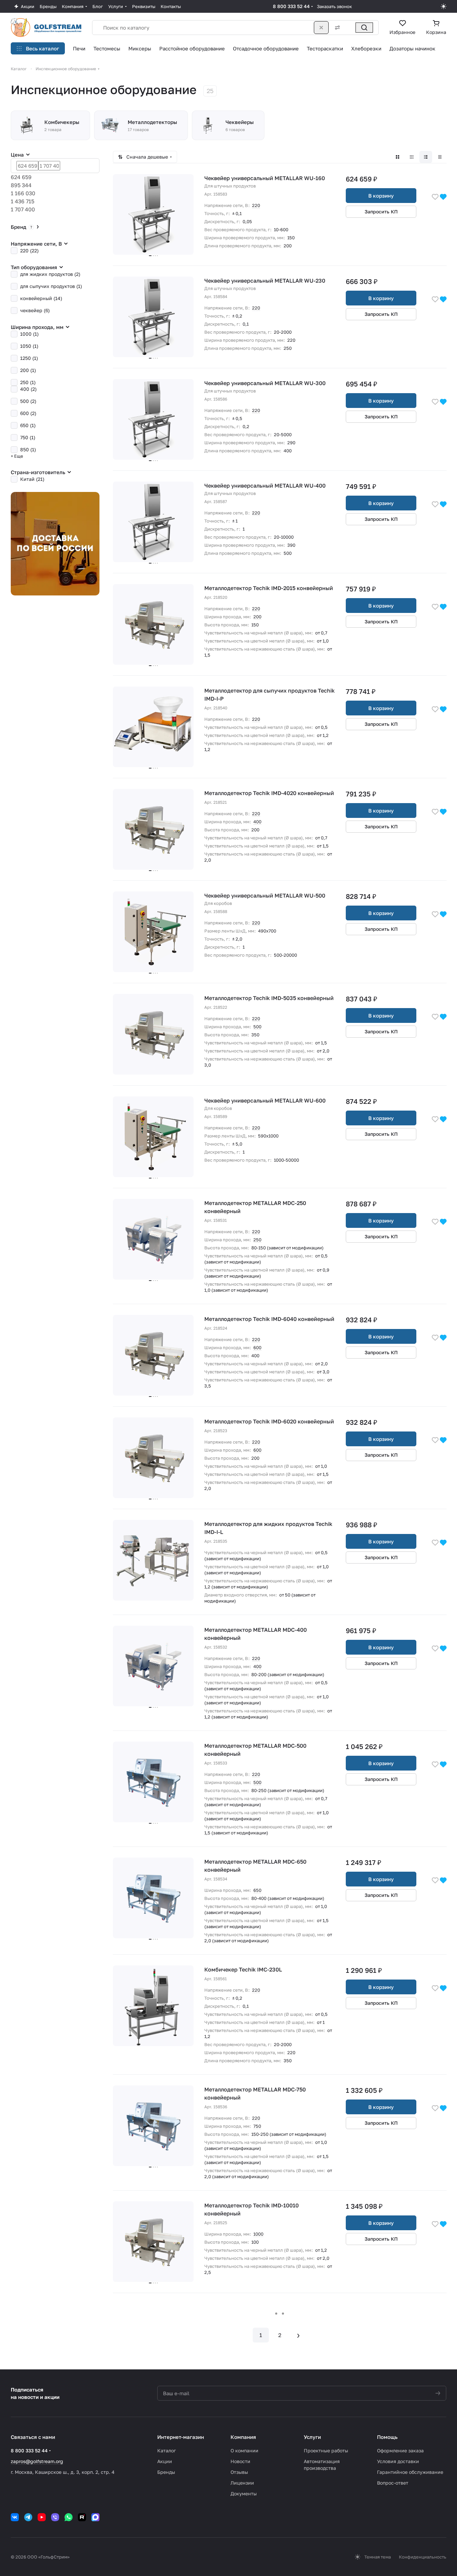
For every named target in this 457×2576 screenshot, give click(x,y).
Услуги (312, 2437)
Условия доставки (398, 2461)
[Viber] (55, 2517)
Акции (165, 2461)
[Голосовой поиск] (349, 28)
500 (257, 1027)
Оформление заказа (400, 2450)
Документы (244, 2494)
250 (257, 1240)
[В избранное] (435, 196)
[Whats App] (69, 2517)
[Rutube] (82, 2517)
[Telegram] (28, 2517)
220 (256, 205)
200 (257, 617)
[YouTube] (42, 2517)
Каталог (167, 2450)
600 (257, 1347)
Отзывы (239, 2472)
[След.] (298, 2335)
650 (257, 1890)
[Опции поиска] (336, 28)
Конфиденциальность (423, 2557)
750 (257, 2126)
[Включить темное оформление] (444, 6)
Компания (243, 2437)
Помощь (387, 2437)
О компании (244, 2450)
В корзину (381, 196)
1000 (258, 2234)
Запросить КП (381, 212)
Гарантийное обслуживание (410, 2472)
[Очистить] (321, 28)
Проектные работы (326, 2450)
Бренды (166, 2472)
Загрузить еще (280, 2314)
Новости (240, 2461)
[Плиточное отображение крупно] (398, 157)
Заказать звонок (334, 6)
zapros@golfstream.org (37, 2461)
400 (257, 822)
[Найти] (364, 28)
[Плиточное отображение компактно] (412, 157)
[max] (95, 2517)
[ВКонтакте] (15, 2517)
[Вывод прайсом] (440, 157)
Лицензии (242, 2483)
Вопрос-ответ (393, 2483)
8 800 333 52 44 (291, 6)
